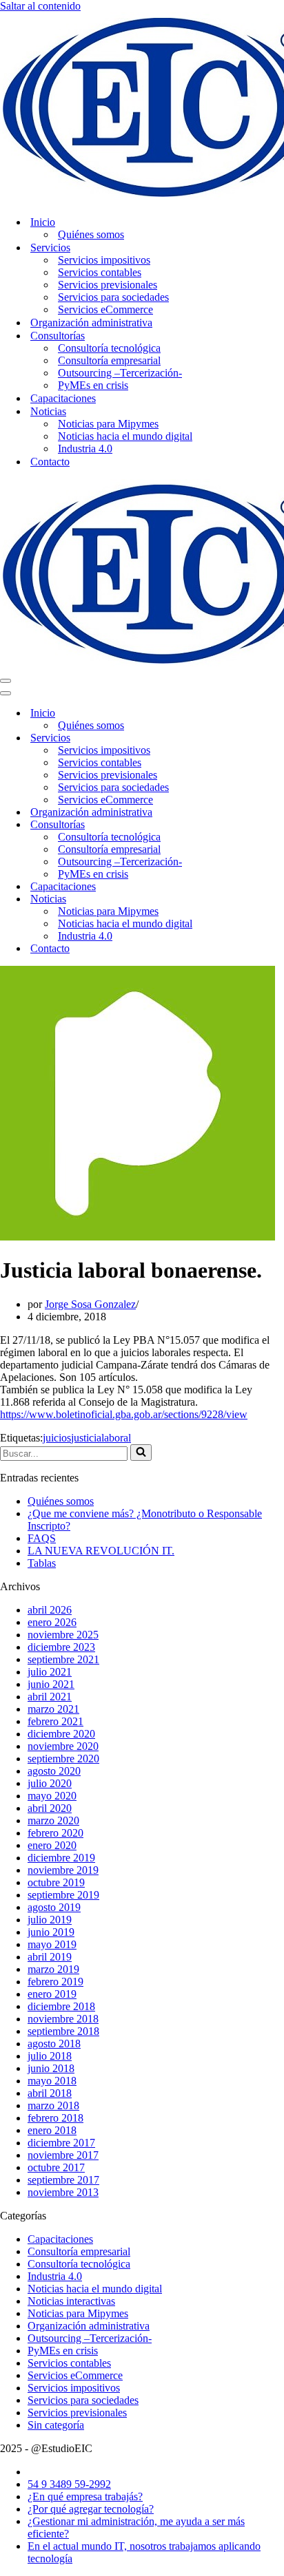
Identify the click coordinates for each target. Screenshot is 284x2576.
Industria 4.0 (85, 448)
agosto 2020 (54, 1771)
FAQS (42, 1538)
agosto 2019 (54, 1907)
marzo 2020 (53, 1820)
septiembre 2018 (63, 2031)
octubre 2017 (56, 2167)
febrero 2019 (55, 1982)
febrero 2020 (55, 1833)
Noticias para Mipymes (108, 424)
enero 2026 (52, 1622)
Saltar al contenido (40, 6)
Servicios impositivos (104, 260)
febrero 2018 (55, 2118)
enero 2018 (52, 2130)
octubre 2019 (56, 1882)
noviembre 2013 (63, 2192)
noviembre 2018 (63, 2019)
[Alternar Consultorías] (241, 825)
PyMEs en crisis (93, 385)
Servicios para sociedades (113, 297)
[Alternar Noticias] (241, 899)
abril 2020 (50, 1808)
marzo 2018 (53, 2105)
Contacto (50, 462)
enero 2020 (52, 1845)
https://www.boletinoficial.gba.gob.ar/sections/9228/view (124, 1414)
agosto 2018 (54, 2044)
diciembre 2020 (61, 1734)
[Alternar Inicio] (241, 714)
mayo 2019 (52, 1944)
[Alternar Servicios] (241, 738)
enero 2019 (52, 1994)
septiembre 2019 (63, 1895)
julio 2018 (50, 2056)
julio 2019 (50, 1920)
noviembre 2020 (63, 1746)
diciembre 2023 (61, 1647)
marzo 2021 (53, 1709)
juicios (57, 1438)
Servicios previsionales (108, 285)
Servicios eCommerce (105, 309)
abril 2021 (50, 1697)
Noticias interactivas (71, 2301)
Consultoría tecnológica (109, 348)
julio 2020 (50, 1783)
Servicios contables (100, 272)
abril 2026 (50, 1610)
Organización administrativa (91, 323)
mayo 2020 (52, 1796)
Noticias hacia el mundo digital (125, 436)
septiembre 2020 (63, 1759)
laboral (116, 1438)
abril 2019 (50, 1957)
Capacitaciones (63, 398)
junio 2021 (51, 1684)
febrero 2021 (55, 1721)
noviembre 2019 (63, 1870)
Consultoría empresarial (109, 360)
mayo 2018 (52, 2081)
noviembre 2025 (63, 1635)
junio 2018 (51, 2068)
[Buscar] (141, 1453)
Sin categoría (56, 2425)
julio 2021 (50, 1672)
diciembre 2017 (61, 2143)
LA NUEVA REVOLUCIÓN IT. (101, 1551)
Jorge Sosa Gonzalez (90, 1304)
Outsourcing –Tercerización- (120, 373)
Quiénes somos (91, 234)
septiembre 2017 (63, 2180)
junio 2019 (51, 1932)
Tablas (42, 1563)
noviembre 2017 (63, 2155)
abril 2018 (50, 2093)
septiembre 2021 (63, 1659)
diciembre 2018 (61, 2006)
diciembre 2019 (61, 1858)
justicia (86, 1438)
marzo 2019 (53, 1969)
